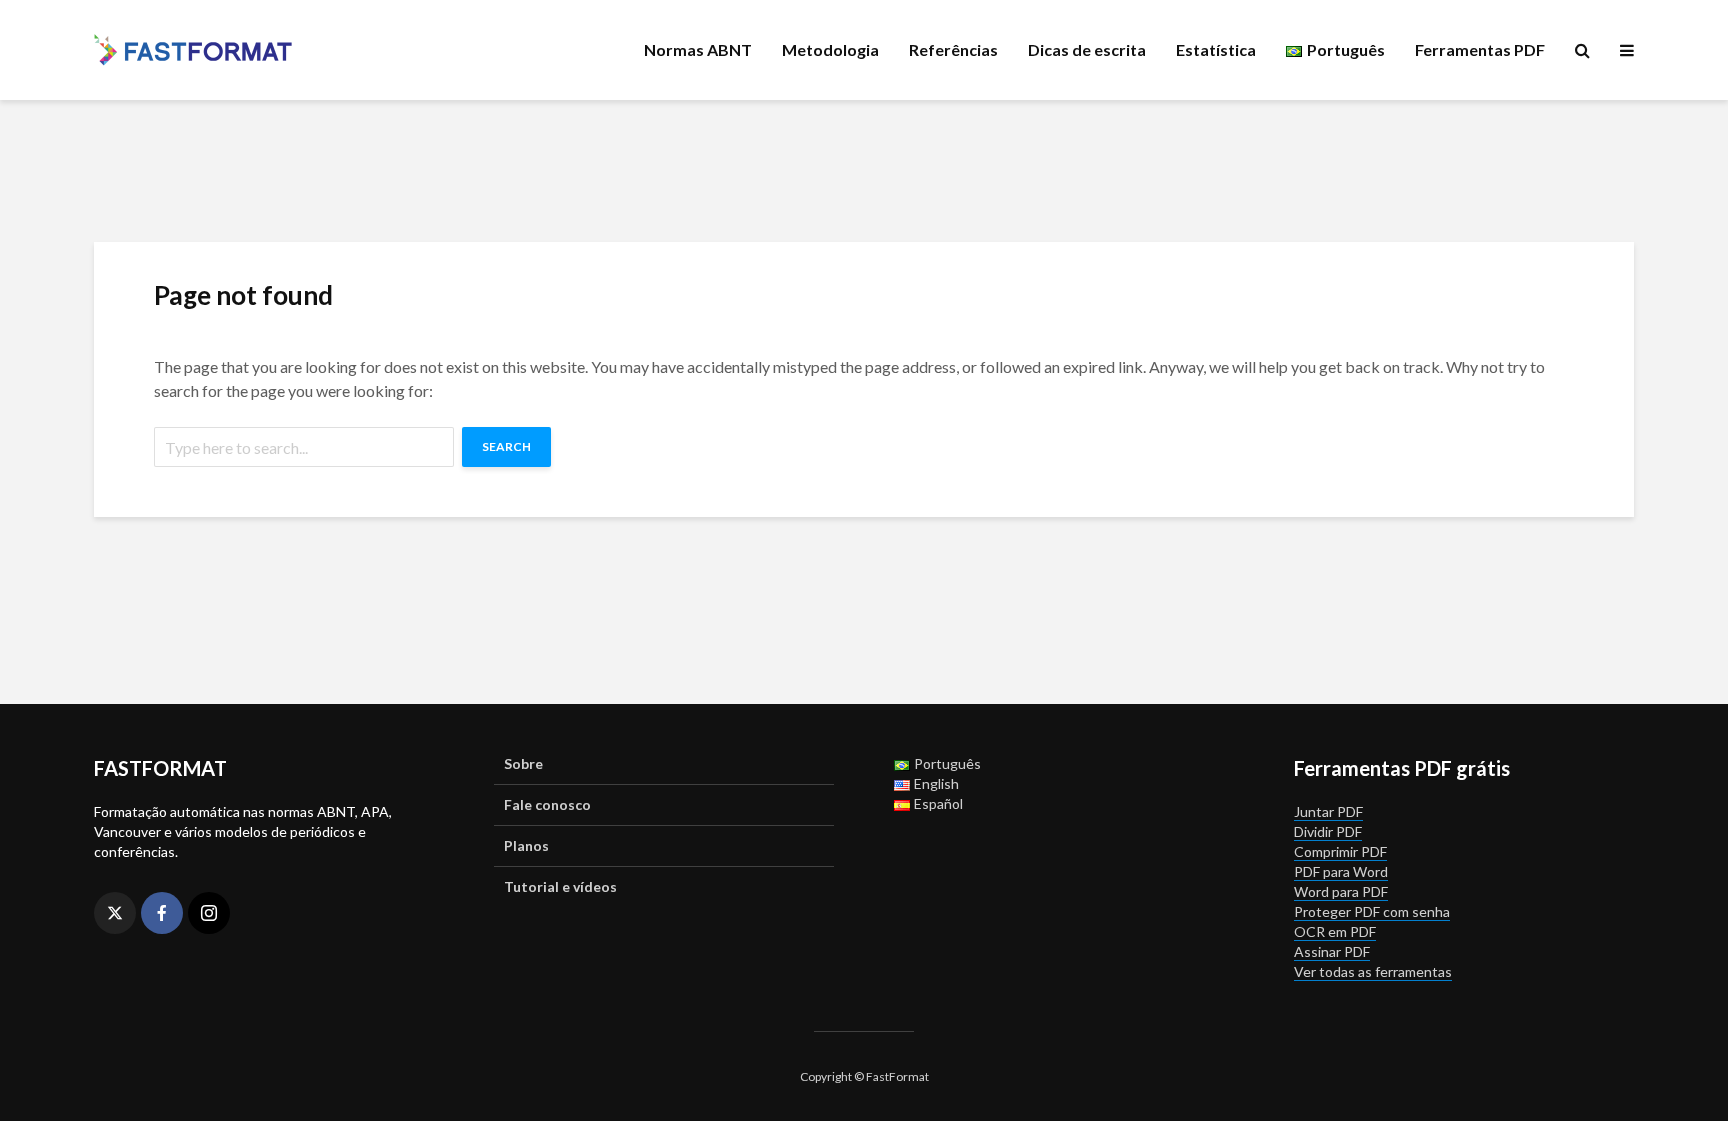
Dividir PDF (1328, 831)
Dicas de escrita (1087, 49)
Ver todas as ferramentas (1373, 971)
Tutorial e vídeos (560, 886)
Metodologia (830, 49)
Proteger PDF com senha (1372, 911)
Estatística (1216, 49)
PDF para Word (1341, 871)
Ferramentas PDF (1480, 49)
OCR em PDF (1335, 931)
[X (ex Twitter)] (115, 913)
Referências (953, 49)
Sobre (523, 763)
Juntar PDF (1328, 811)
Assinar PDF (1332, 951)
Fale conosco (547, 804)
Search (506, 446)
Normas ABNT (698, 49)
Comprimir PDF (1340, 851)
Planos (526, 845)
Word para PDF (1341, 891)
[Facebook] (162, 913)
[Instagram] (209, 913)
